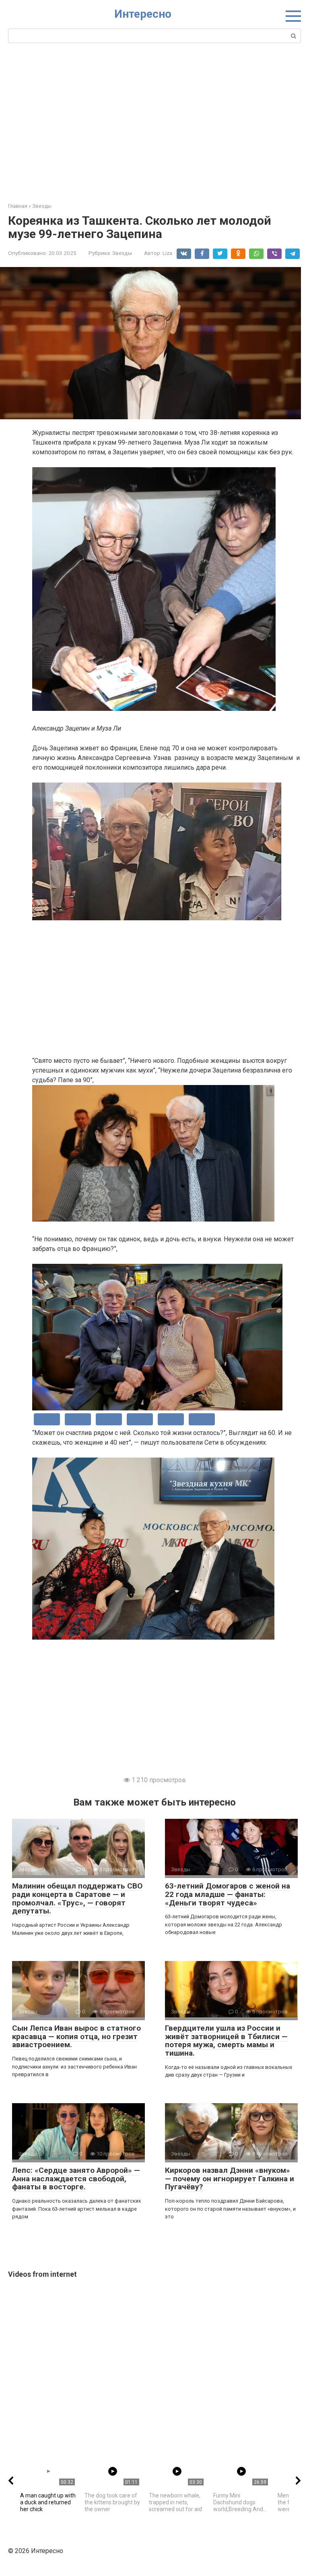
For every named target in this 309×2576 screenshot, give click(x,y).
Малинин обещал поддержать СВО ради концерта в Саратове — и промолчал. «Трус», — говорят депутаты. (77, 1899)
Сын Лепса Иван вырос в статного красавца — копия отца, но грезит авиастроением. (76, 2037)
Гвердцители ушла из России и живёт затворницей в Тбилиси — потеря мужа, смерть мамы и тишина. (226, 2041)
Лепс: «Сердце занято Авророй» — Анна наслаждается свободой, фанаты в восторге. (76, 2179)
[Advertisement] (154, 122)
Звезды (122, 253)
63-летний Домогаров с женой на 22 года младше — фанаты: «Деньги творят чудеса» (228, 1894)
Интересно (143, 14)
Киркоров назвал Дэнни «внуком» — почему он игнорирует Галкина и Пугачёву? (230, 2179)
